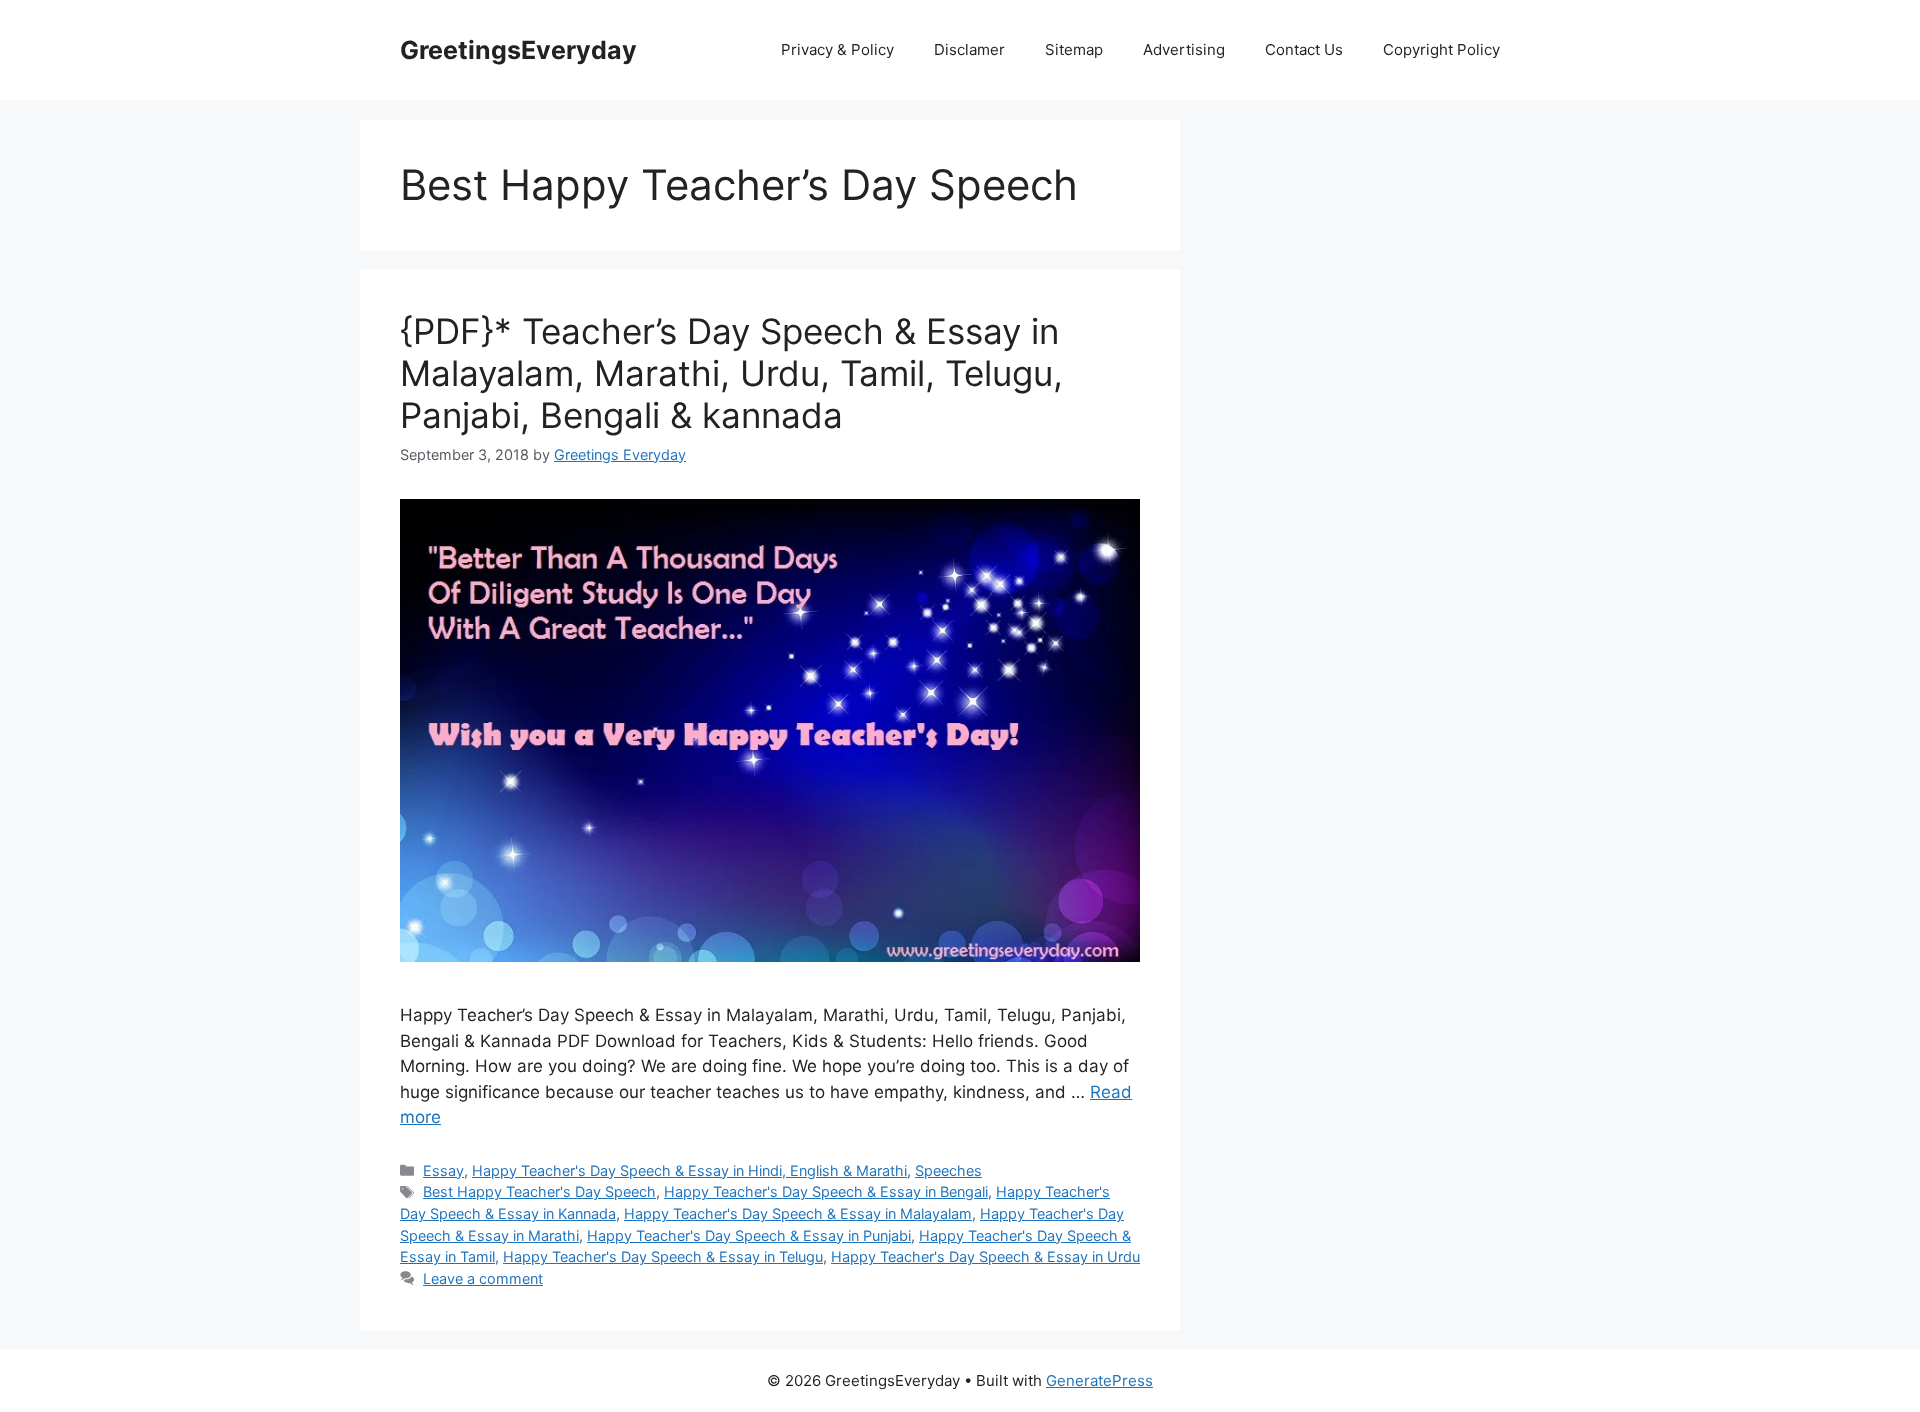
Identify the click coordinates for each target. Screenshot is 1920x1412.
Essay (443, 1170)
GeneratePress (1099, 1380)
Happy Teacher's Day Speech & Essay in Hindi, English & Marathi (689, 1170)
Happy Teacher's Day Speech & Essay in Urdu (985, 1256)
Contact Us (1304, 49)
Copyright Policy (1441, 49)
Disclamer (969, 49)
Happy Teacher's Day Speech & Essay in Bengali (826, 1191)
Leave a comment (483, 1278)
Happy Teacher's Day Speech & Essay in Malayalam (798, 1213)
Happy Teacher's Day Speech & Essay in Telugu (663, 1256)
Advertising (1184, 49)
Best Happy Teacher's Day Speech (539, 1191)
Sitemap (1074, 49)
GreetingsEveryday (518, 50)
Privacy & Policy (837, 49)
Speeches (948, 1170)
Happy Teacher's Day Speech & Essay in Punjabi (749, 1235)
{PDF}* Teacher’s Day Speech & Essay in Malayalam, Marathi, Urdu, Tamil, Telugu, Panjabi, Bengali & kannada (731, 373)
